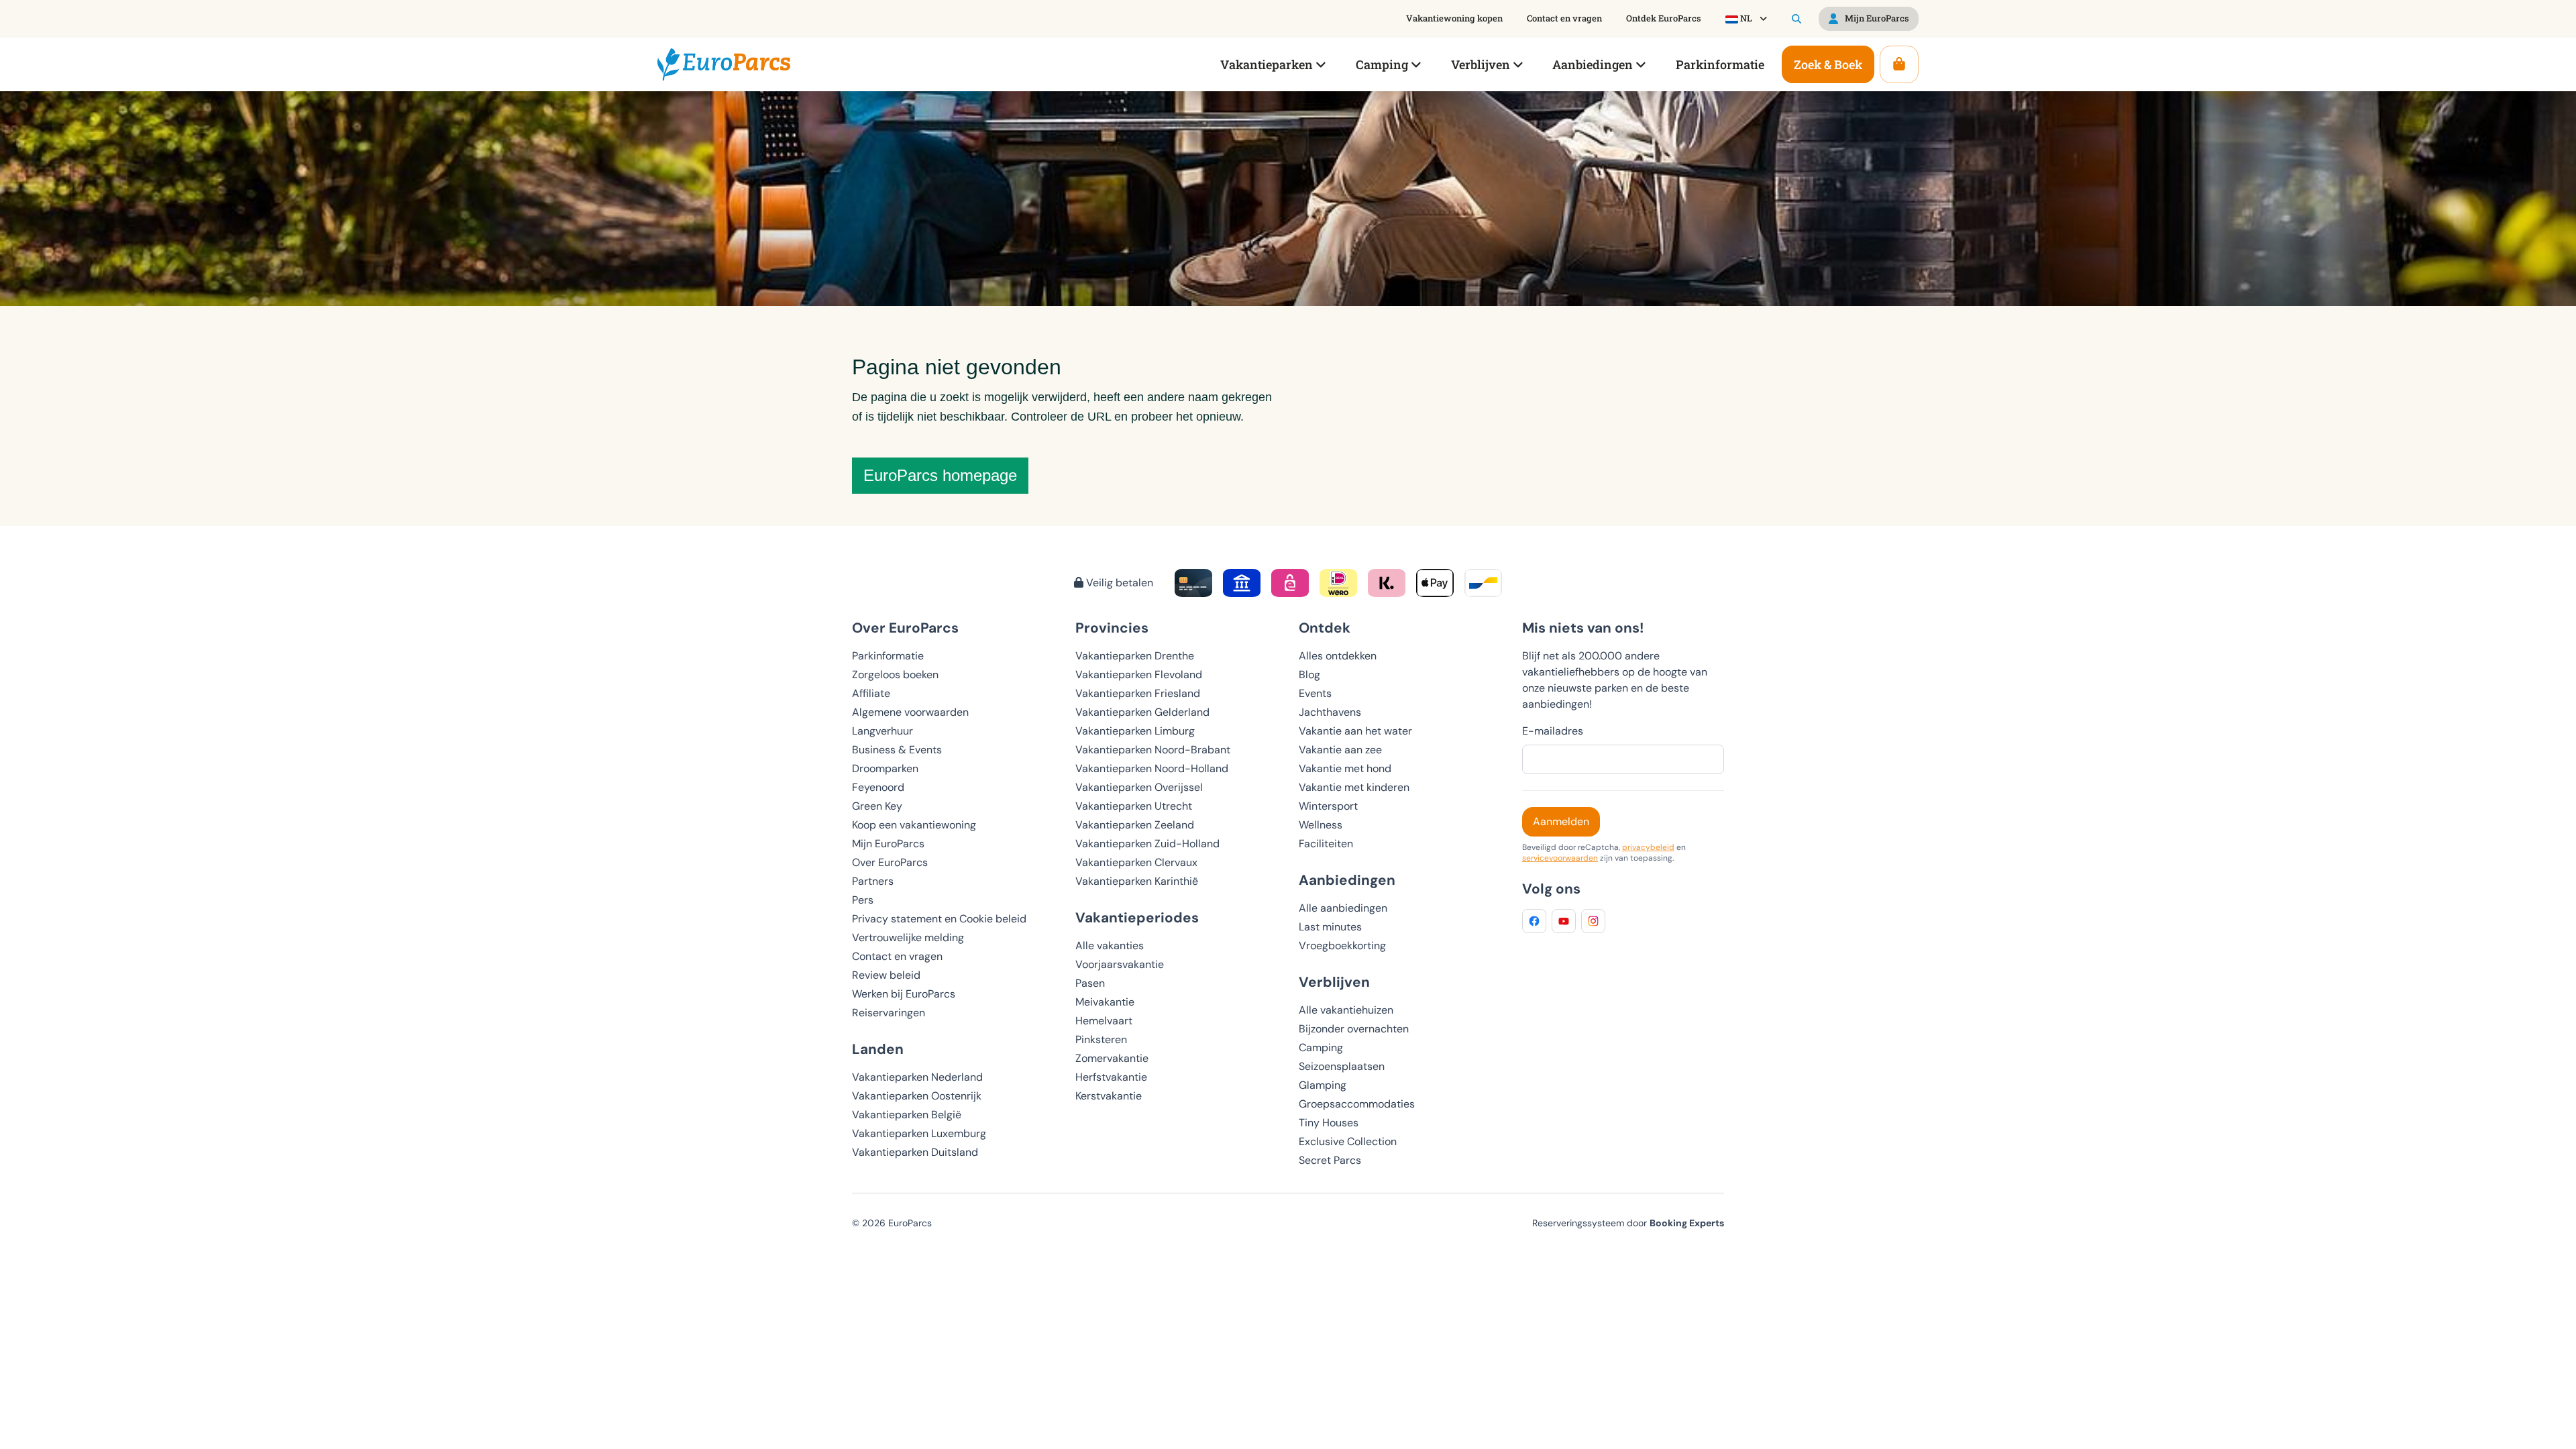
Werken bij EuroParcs (904, 994)
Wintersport (1328, 806)
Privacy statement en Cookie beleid (939, 919)
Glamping (1323, 1085)
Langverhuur (882, 731)
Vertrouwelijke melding (908, 937)
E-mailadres (1553, 731)
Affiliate (871, 693)
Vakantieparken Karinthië (1137, 881)
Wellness (1321, 825)
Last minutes (1330, 927)
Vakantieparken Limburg (1135, 731)
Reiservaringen (889, 1013)
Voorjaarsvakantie (1120, 964)
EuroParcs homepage (940, 475)
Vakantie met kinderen (1354, 787)
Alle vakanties (1110, 946)
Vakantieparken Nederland (917, 1077)
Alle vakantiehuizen (1346, 1010)
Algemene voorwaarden (910, 712)
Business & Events (897, 750)
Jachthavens (1330, 712)
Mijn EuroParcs (888, 844)
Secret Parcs (1330, 1160)
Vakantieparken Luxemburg (919, 1133)
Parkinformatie (888, 656)
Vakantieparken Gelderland (1142, 712)
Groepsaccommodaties (1357, 1104)
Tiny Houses (1329, 1123)
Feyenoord (878, 787)
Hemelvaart (1104, 1021)
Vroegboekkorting (1342, 946)
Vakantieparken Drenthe (1135, 656)
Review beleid (886, 975)
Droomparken (885, 768)
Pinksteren (1101, 1039)
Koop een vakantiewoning (914, 825)
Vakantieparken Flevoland (1139, 675)
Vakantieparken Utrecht (1134, 806)
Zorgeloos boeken (895, 675)
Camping (1321, 1048)
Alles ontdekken (1338, 656)
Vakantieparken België (907, 1115)
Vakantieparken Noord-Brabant (1153, 750)
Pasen (1090, 983)
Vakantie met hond (1345, 768)
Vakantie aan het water (1355, 731)
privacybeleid (1648, 847)
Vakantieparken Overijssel (1139, 787)
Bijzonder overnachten (1354, 1029)
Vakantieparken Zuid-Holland (1147, 844)
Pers (863, 900)
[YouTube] (1564, 921)
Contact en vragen (897, 956)
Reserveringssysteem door (1628, 1223)
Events (1315, 693)
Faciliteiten (1326, 844)
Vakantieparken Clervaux (1136, 862)
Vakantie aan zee (1340, 750)
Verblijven (1334, 982)
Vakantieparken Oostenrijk (917, 1096)
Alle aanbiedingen (1343, 908)
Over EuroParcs (890, 862)
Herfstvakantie (1111, 1077)
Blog (1309, 675)
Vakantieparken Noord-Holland (1152, 768)
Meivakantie (1105, 1002)
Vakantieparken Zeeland (1135, 825)
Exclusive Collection (1348, 1141)
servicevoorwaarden (1560, 858)
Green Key (877, 806)
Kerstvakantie (1109, 1096)
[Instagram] (1593, 921)
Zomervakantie (1112, 1058)
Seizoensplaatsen (1342, 1066)
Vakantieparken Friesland (1138, 693)
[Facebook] (1534, 921)
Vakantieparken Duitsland (915, 1152)
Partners (873, 881)
